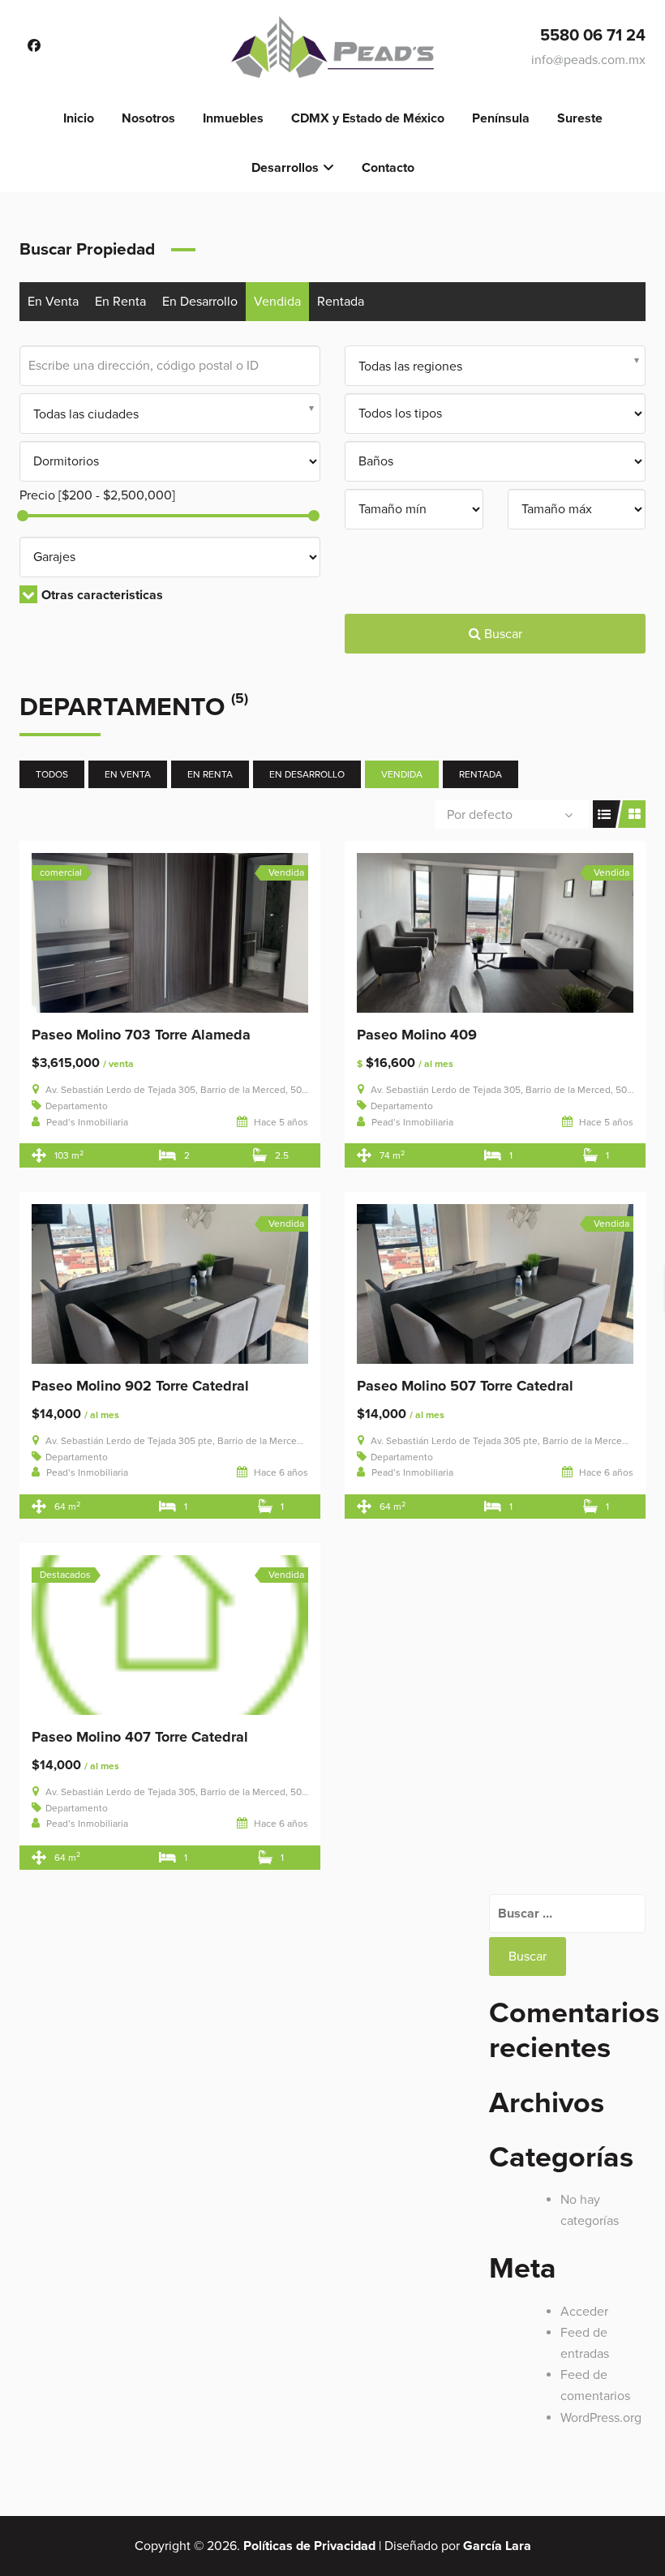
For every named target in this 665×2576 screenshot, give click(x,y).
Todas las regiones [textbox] (410, 366)
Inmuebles (233, 118)
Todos (52, 774)
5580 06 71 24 (593, 36)
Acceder (584, 2312)
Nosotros (148, 118)
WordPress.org (601, 2418)
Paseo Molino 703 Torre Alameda (141, 1035)
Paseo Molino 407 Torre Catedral (140, 1737)
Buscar (502, 634)
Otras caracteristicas (102, 595)
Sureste (580, 118)
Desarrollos (285, 168)
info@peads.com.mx (588, 60)
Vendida (277, 302)
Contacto (388, 168)
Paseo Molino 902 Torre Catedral (140, 1386)
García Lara (497, 2546)
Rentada (341, 302)
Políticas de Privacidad (309, 2546)
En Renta (120, 302)
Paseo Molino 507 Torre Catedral (465, 1386)
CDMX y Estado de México (368, 118)
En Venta (53, 302)
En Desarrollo (200, 302)
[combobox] (495, 366)
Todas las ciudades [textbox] (86, 414)
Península (501, 118)
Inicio (79, 118)
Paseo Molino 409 (417, 1035)
